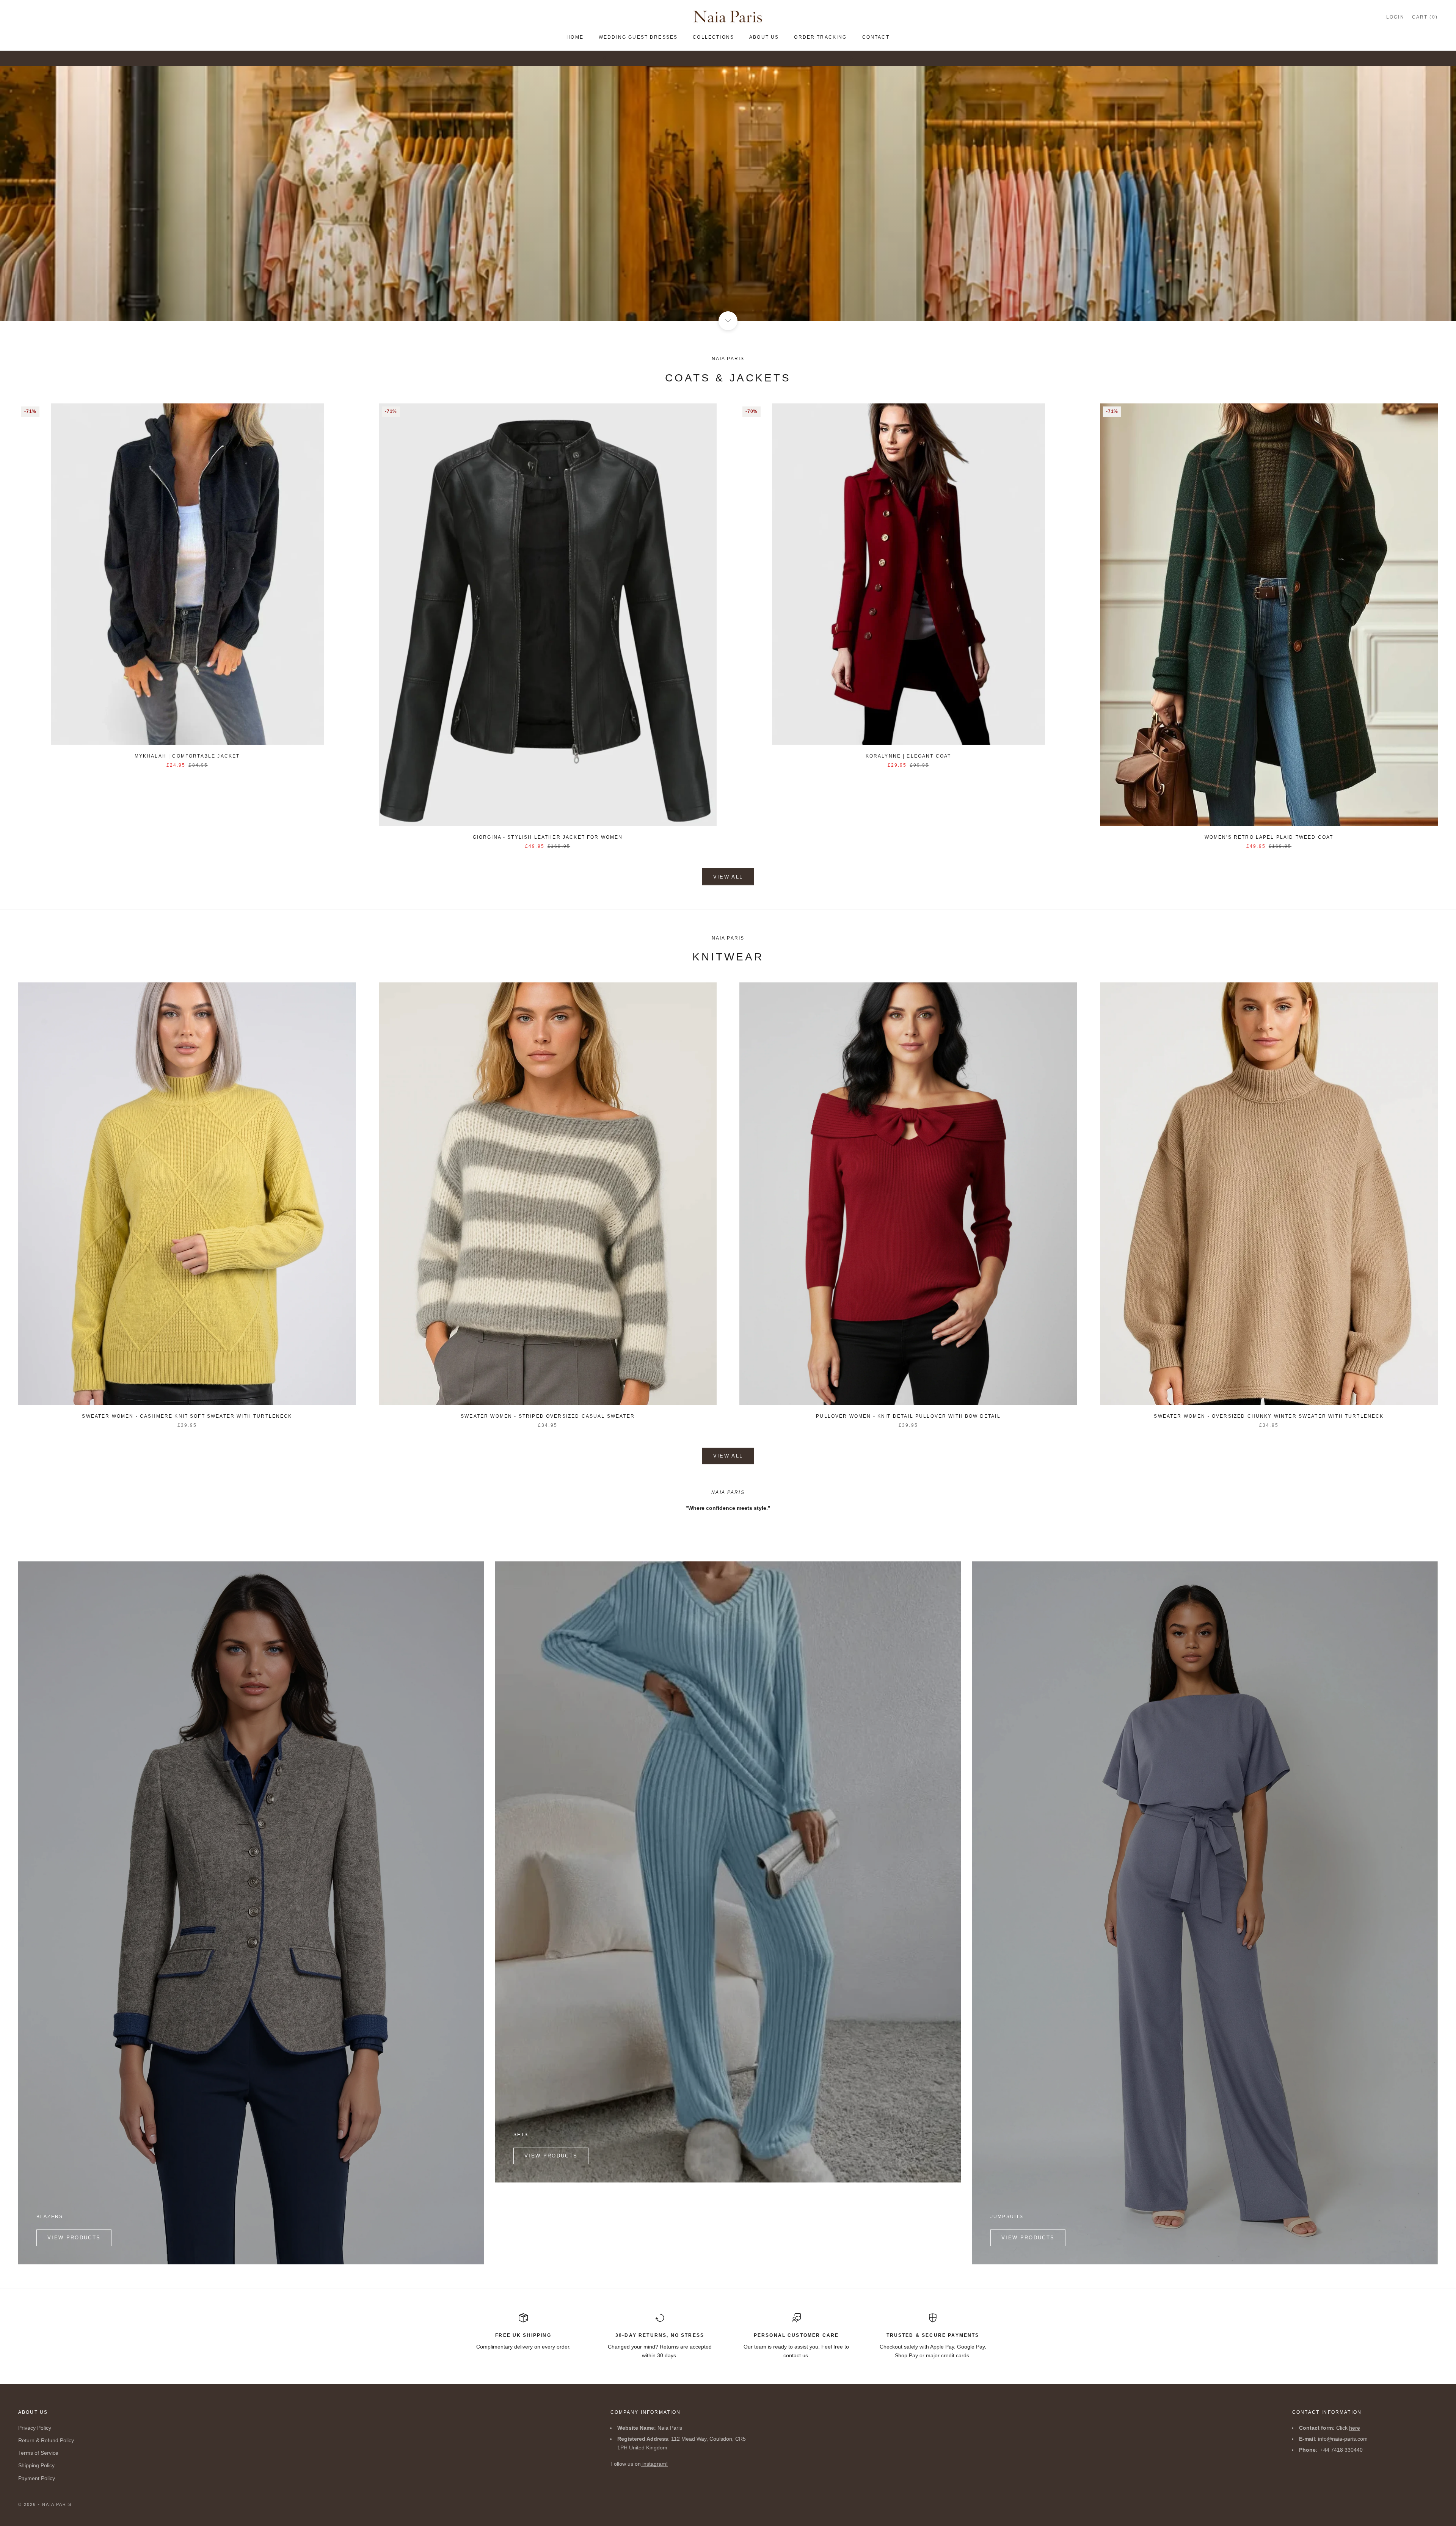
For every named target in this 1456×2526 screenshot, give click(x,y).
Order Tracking (820, 37)
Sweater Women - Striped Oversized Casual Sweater (548, 1416)
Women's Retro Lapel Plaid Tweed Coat (1269, 837)
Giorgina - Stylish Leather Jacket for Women (548, 837)
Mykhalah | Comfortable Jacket (187, 756)
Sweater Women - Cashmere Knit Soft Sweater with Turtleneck (187, 1416)
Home (575, 37)
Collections (713, 37)
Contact (876, 37)
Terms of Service (38, 2453)
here (1355, 2428)
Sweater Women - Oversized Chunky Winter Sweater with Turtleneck (1269, 1416)
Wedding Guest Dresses (638, 37)
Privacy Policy (35, 2428)
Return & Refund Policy (46, 2440)
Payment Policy (37, 2478)
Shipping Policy (36, 2465)
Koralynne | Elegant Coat (908, 756)
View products (74, 2238)
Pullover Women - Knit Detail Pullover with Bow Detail (908, 1416)
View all (728, 877)
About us (764, 37)
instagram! (654, 2464)
